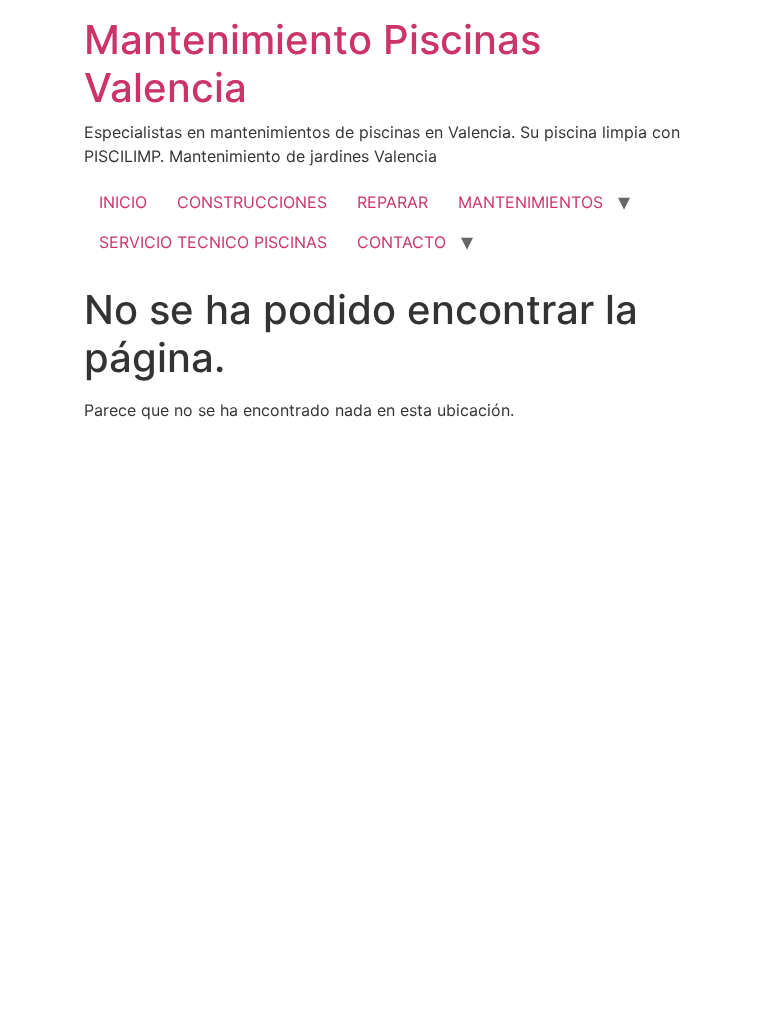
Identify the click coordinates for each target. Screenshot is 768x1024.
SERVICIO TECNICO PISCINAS (213, 242)
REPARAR (392, 202)
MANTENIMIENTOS (530, 202)
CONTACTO (401, 242)
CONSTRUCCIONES (252, 202)
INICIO (123, 202)
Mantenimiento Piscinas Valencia (312, 63)
